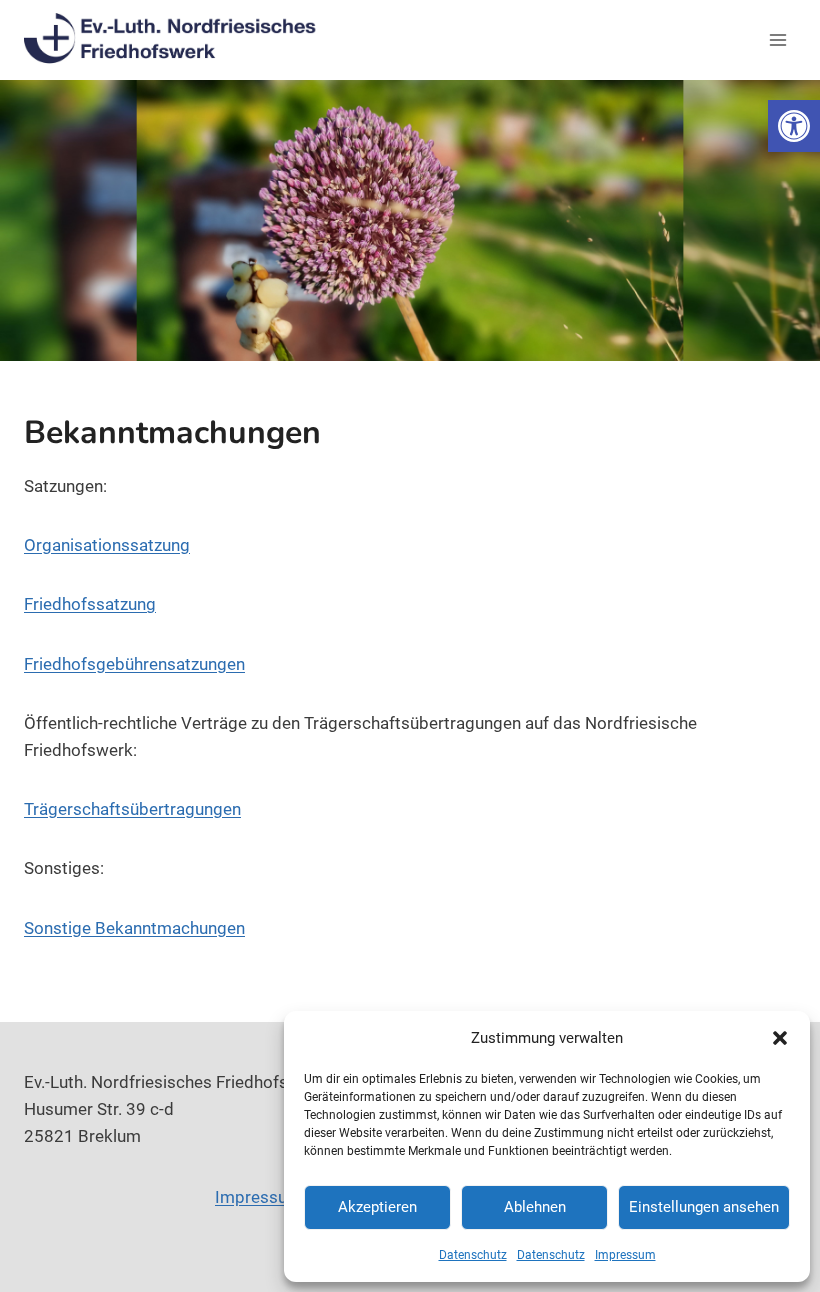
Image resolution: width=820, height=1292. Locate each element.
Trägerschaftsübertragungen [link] (132, 809)
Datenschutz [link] (473, 1255)
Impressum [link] (625, 1255)
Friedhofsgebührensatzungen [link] (134, 664)
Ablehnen (535, 1207)
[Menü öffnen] (777, 39)
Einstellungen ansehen (704, 1207)
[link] (794, 126)
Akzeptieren (377, 1207)
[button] (780, 1038)
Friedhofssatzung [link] (90, 604)
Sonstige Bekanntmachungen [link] (134, 928)
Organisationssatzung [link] (107, 545)
